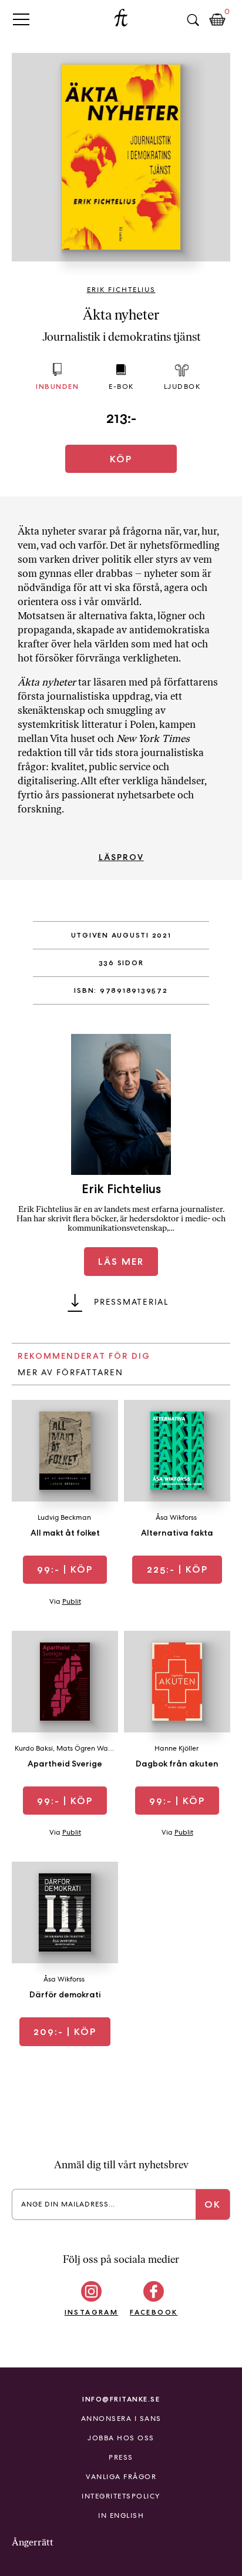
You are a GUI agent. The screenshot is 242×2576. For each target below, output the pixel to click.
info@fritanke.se (121, 2399)
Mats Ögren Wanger (90, 1748)
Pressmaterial (131, 1302)
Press (121, 2457)
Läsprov (121, 857)
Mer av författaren (70, 1372)
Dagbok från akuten (177, 1764)
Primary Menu (21, 19)
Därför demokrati (65, 1994)
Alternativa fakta (177, 1533)
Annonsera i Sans (121, 2419)
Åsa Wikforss (176, 1517)
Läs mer (121, 1262)
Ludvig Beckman (64, 1517)
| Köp (65, 1569)
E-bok (121, 387)
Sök (193, 20)
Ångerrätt (33, 2542)
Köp (121, 459)
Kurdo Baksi (34, 1748)
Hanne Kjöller (177, 1748)
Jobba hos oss (121, 2438)
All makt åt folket (65, 1533)
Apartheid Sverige (65, 1764)
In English (121, 2515)
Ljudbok (182, 387)
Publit (72, 1601)
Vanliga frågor (121, 2477)
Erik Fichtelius (121, 290)
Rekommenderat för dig (84, 1356)
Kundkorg (217, 20)
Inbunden (57, 386)
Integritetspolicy (121, 2496)
